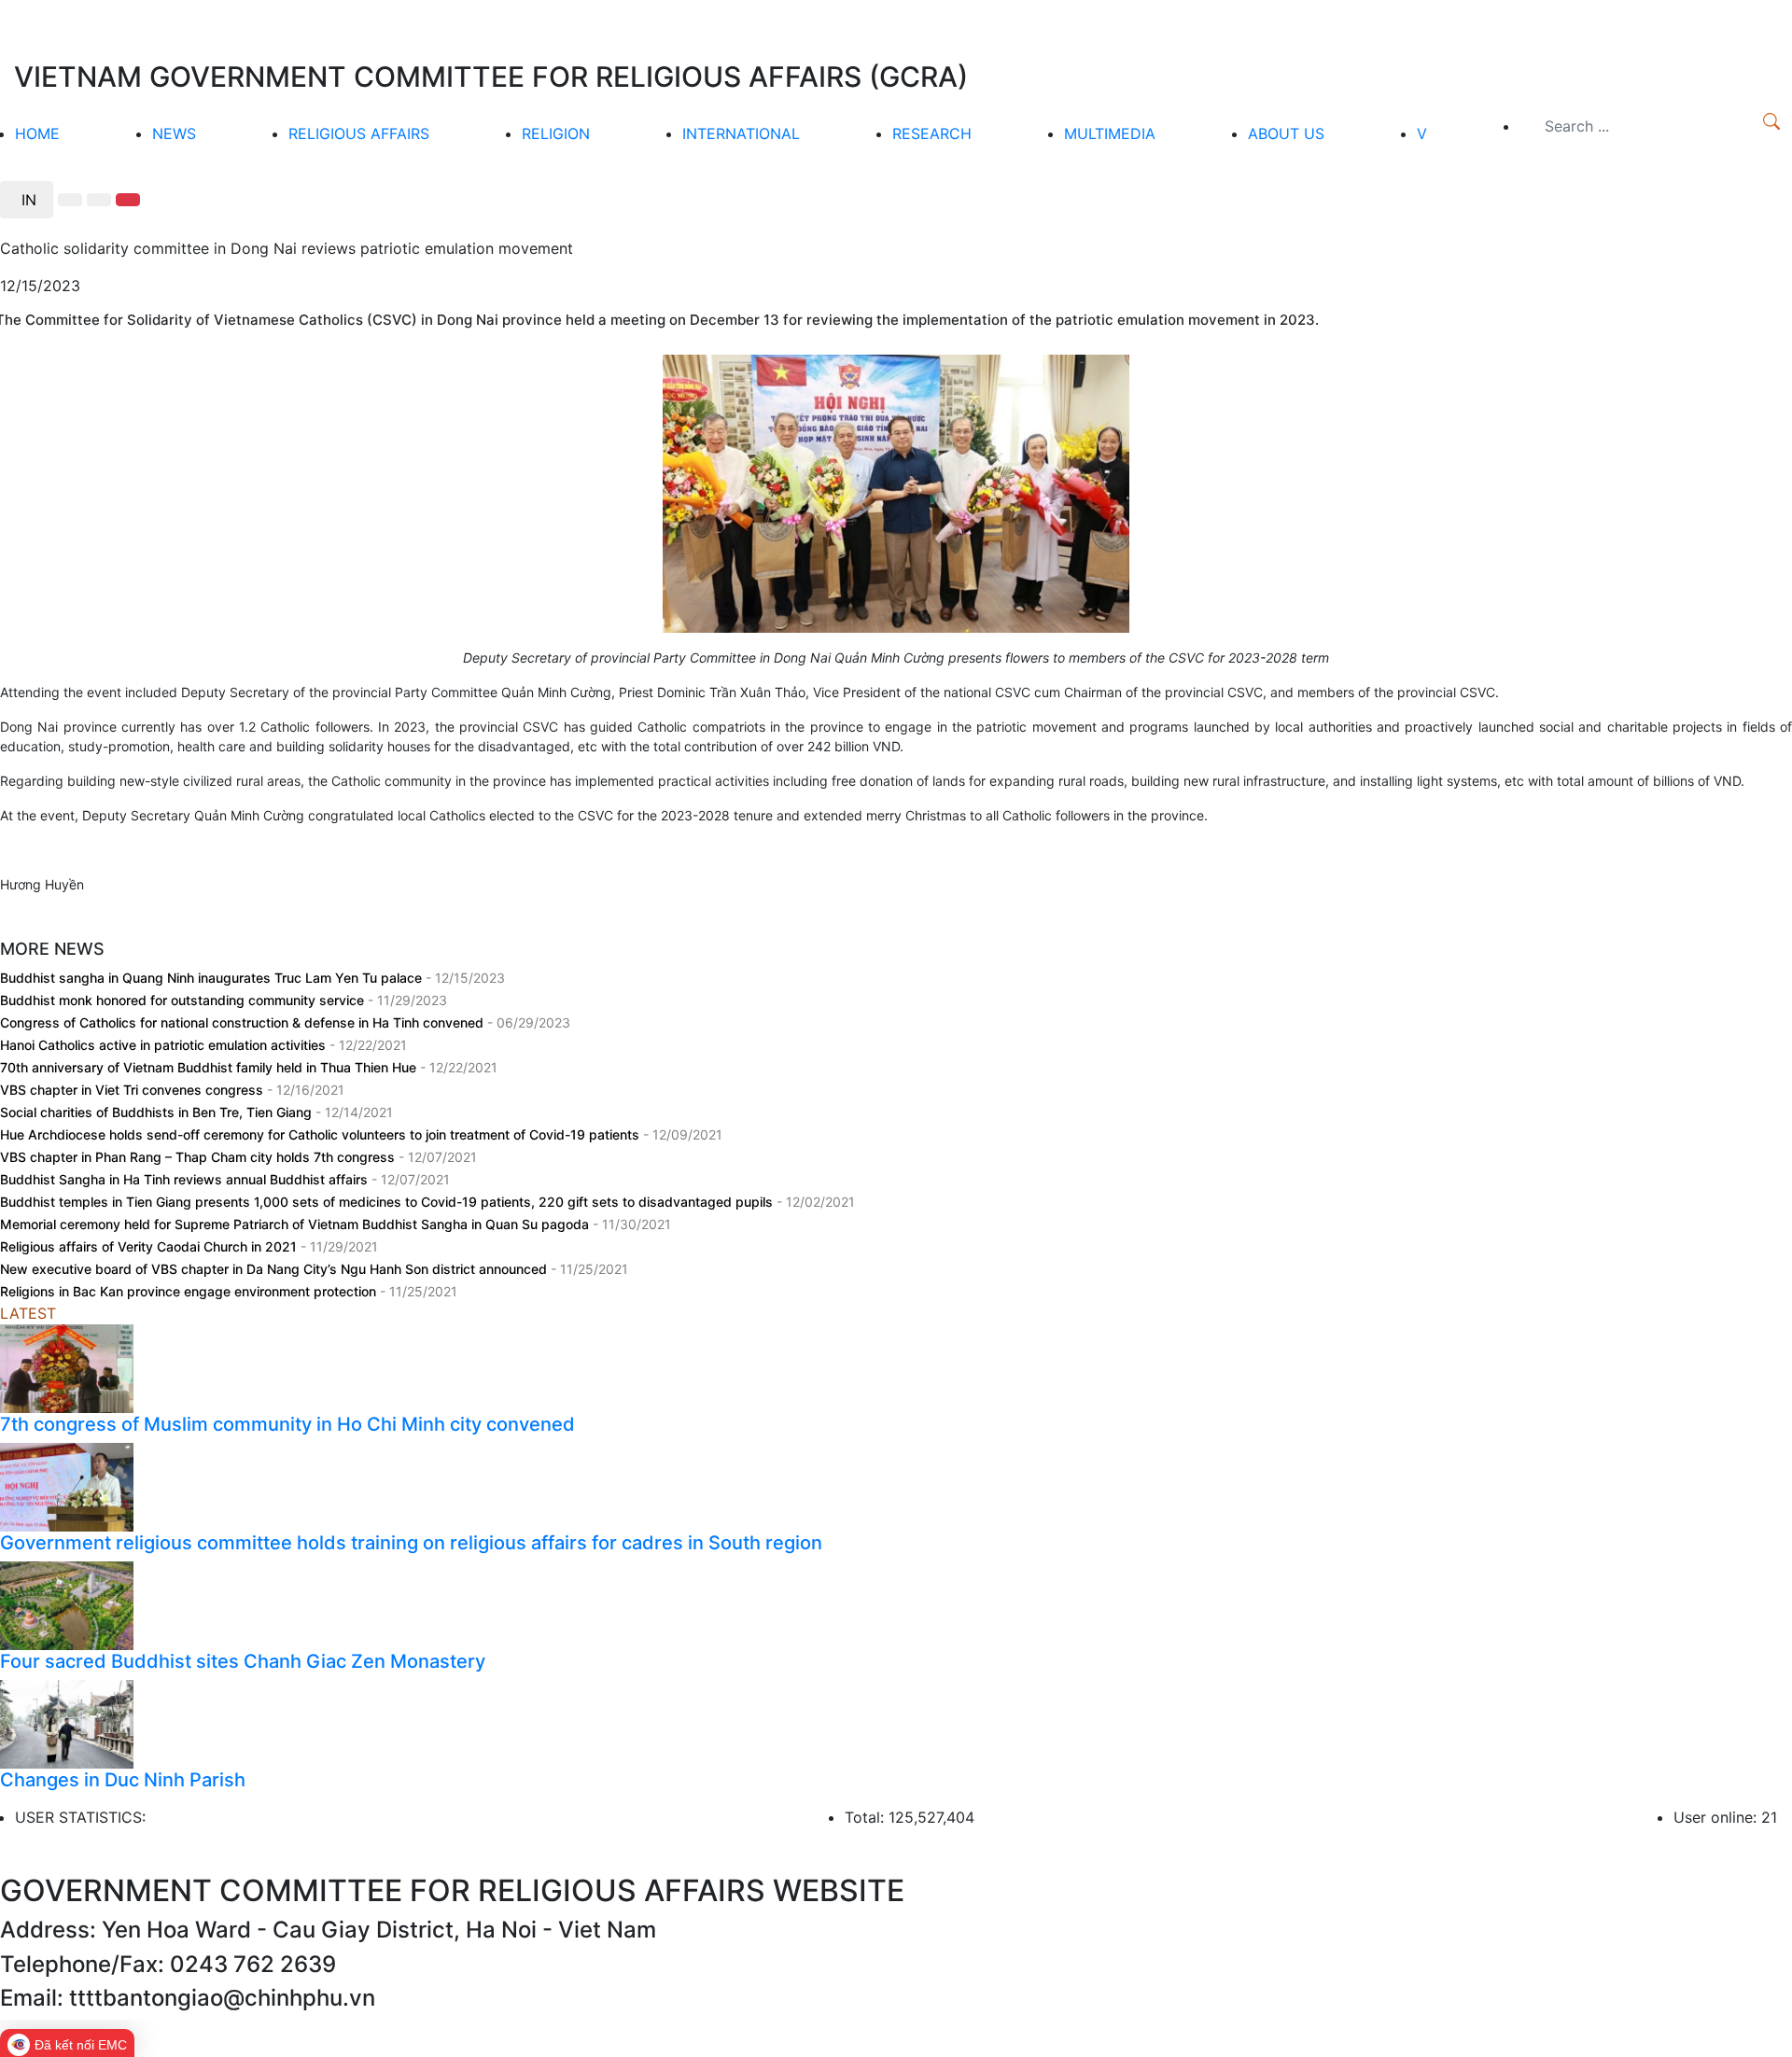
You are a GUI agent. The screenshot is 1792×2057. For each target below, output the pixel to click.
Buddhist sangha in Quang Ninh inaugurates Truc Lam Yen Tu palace (213, 978)
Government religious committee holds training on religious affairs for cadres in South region (411, 1543)
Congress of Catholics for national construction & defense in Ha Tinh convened (244, 1022)
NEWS (174, 133)
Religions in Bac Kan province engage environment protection (190, 1291)
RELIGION (556, 133)
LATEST (28, 1313)
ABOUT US (1286, 133)
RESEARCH (932, 133)
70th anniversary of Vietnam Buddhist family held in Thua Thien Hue (210, 1067)
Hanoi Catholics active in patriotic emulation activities (165, 1045)
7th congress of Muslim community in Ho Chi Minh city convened (287, 1424)
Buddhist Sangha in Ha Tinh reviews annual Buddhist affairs (186, 1179)
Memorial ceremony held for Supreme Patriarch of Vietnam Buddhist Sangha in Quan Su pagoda (296, 1224)
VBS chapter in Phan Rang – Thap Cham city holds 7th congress (199, 1157)
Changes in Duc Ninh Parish (123, 1780)
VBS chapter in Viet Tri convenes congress (133, 1090)
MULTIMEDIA (1110, 133)
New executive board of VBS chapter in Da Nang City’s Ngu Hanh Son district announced (275, 1269)
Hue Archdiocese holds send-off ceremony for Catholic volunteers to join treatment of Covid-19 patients (322, 1134)
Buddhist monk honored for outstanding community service (184, 1000)
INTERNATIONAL (741, 133)
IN (27, 200)
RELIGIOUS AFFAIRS (359, 133)
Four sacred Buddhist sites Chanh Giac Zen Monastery (243, 1661)
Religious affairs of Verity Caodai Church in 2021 (150, 1246)
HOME (37, 133)
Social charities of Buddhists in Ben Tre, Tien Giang (158, 1112)
